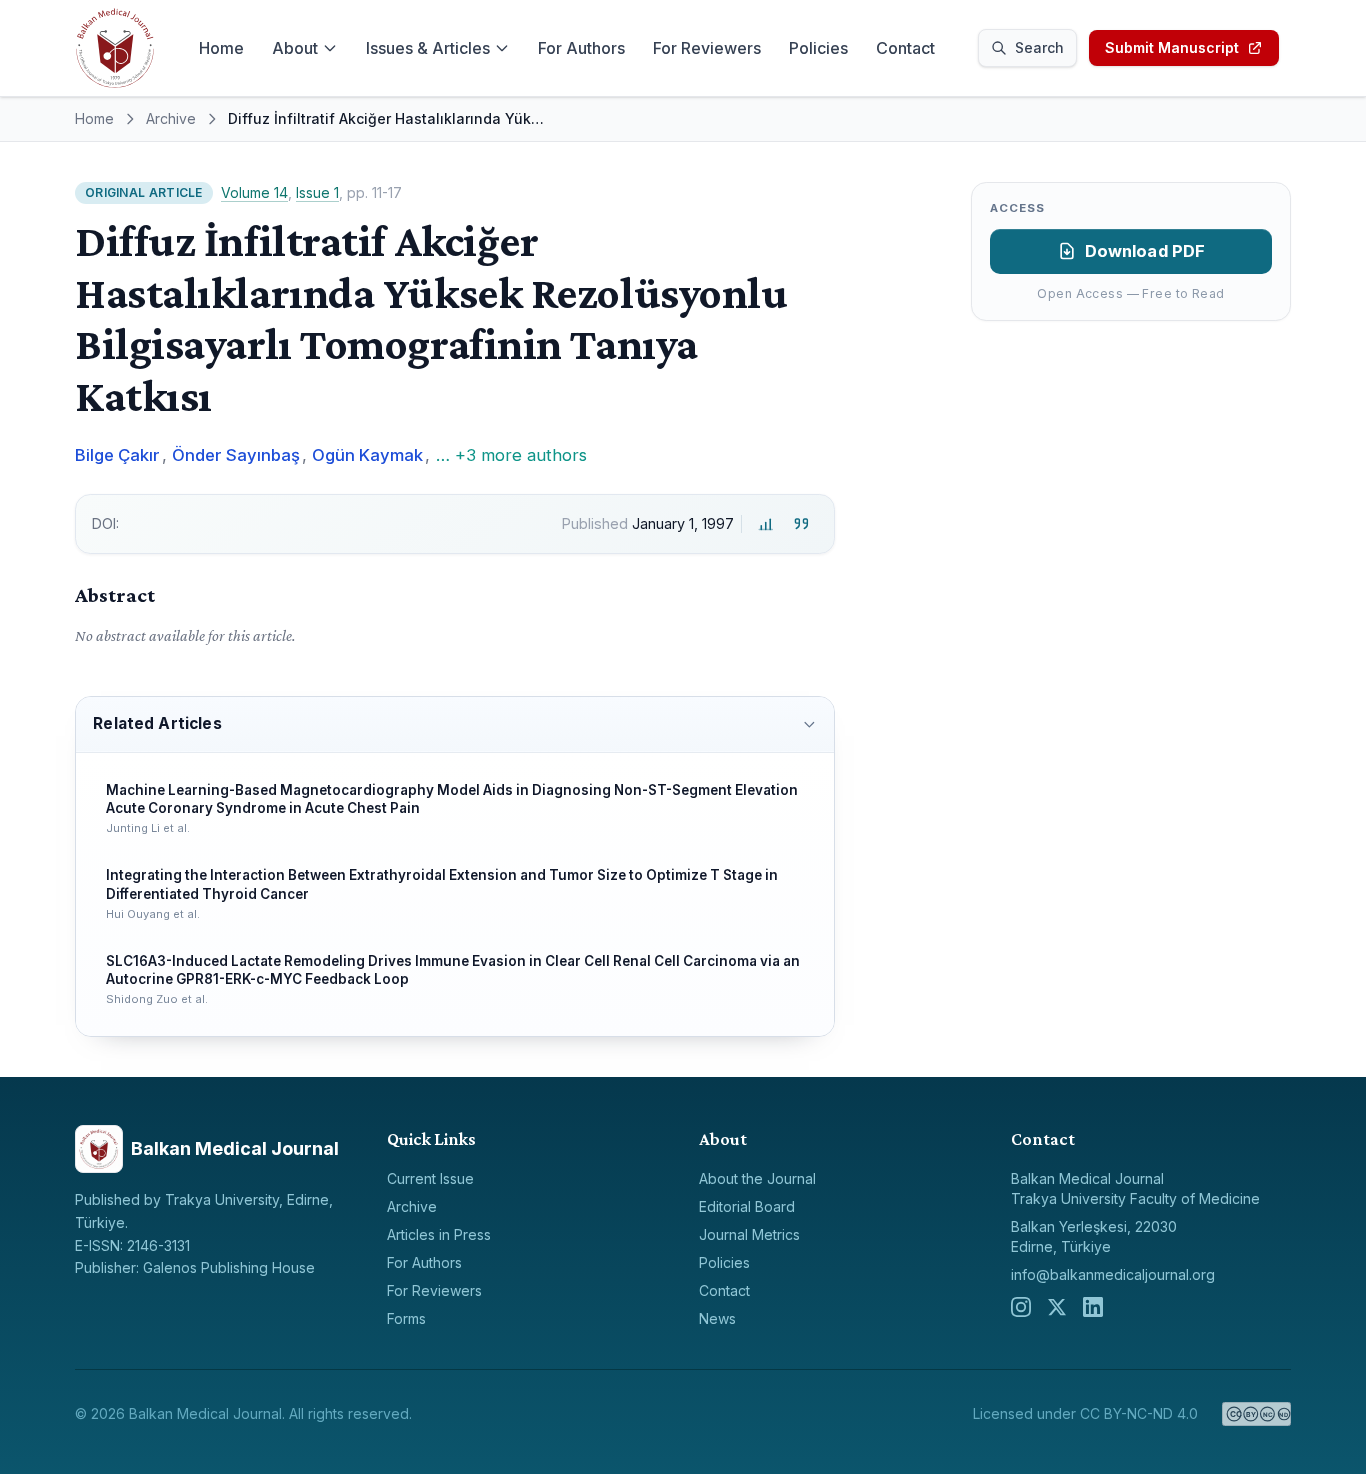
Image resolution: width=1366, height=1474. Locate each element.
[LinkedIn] (1093, 1307)
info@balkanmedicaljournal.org (1113, 1274)
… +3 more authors (511, 455)
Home (221, 48)
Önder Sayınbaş (236, 455)
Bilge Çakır (117, 455)
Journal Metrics (749, 1234)
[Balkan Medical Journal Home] (115, 48)
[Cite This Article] (801, 523)
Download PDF (1145, 251)
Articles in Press (439, 1234)
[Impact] (765, 523)
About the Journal (757, 1178)
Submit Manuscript (1172, 47)
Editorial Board (747, 1206)
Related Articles (157, 723)
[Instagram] (1021, 1307)
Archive (171, 118)
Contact (905, 48)
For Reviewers (707, 48)
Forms (406, 1318)
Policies (818, 48)
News (717, 1318)
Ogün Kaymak (367, 455)
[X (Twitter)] (1057, 1307)
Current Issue (430, 1178)
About (295, 48)
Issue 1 (317, 192)
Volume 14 (254, 192)
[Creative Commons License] (1256, 1414)
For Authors (581, 48)
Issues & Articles (428, 48)
